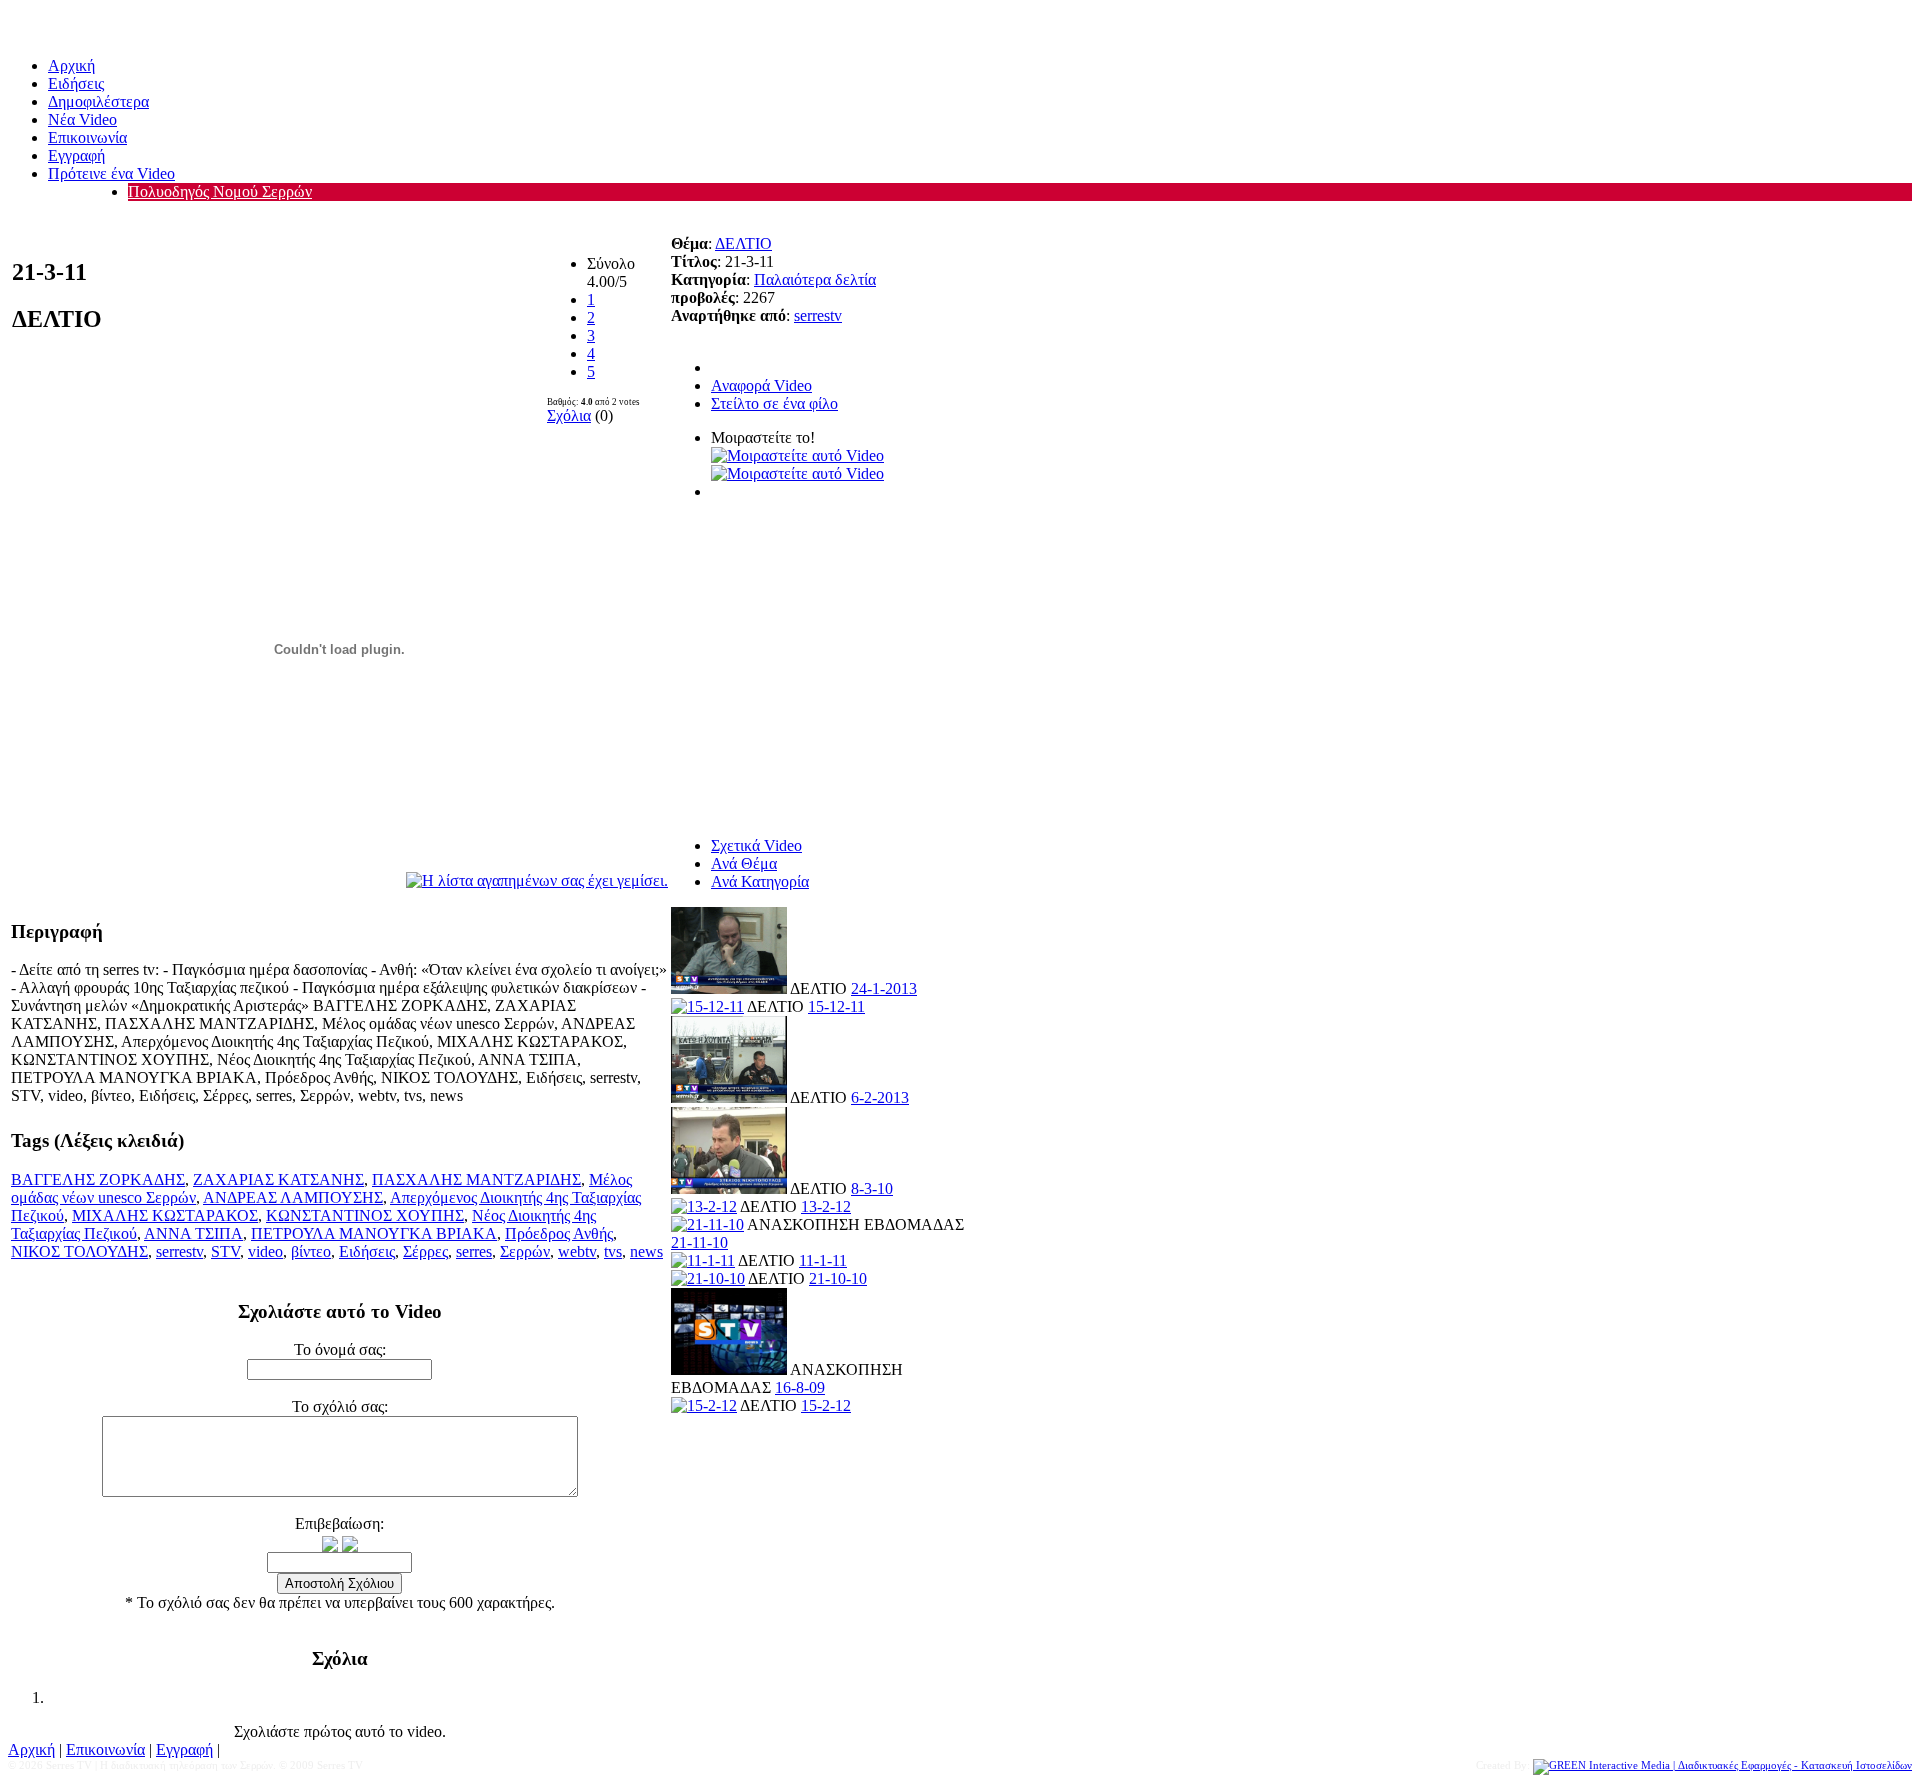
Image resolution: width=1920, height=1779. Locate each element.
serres (474, 1251)
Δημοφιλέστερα (98, 101)
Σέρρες (425, 1251)
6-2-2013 (880, 1097)
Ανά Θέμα (744, 863)
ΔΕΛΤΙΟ (743, 243)
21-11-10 (699, 1242)
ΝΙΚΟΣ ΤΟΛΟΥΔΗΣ (79, 1251)
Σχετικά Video (756, 845)
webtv (577, 1251)
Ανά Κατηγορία (760, 881)
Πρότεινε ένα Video (111, 173)
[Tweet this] (797, 454)
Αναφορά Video (761, 385)
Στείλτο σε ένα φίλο (774, 403)
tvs (613, 1251)
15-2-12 (826, 1405)
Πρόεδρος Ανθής (559, 1233)
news (646, 1251)
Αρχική (71, 65)
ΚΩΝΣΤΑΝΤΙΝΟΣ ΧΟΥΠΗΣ (365, 1215)
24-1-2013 (884, 988)
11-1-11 (823, 1260)
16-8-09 (800, 1387)
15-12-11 (836, 1006)
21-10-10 (838, 1278)
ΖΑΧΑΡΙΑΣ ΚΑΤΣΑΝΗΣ (278, 1179)
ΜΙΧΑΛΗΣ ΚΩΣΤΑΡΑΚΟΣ (165, 1215)
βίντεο (311, 1251)
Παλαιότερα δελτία (815, 279)
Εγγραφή (76, 155)
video (265, 1251)
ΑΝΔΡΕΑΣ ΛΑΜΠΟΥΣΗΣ (293, 1197)
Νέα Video (82, 119)
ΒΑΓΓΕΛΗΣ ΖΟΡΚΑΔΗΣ (98, 1179)
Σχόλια (569, 415)
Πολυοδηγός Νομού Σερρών (220, 191)
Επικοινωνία (87, 137)
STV (225, 1251)
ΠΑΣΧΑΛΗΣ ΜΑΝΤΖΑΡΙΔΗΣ (476, 1179)
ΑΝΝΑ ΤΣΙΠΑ (193, 1233)
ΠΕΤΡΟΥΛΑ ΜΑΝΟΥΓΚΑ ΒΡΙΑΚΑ (374, 1233)
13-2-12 (826, 1206)
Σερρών (525, 1251)
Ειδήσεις (76, 83)
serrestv (179, 1251)
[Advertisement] (823, 660)
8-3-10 (872, 1188)
